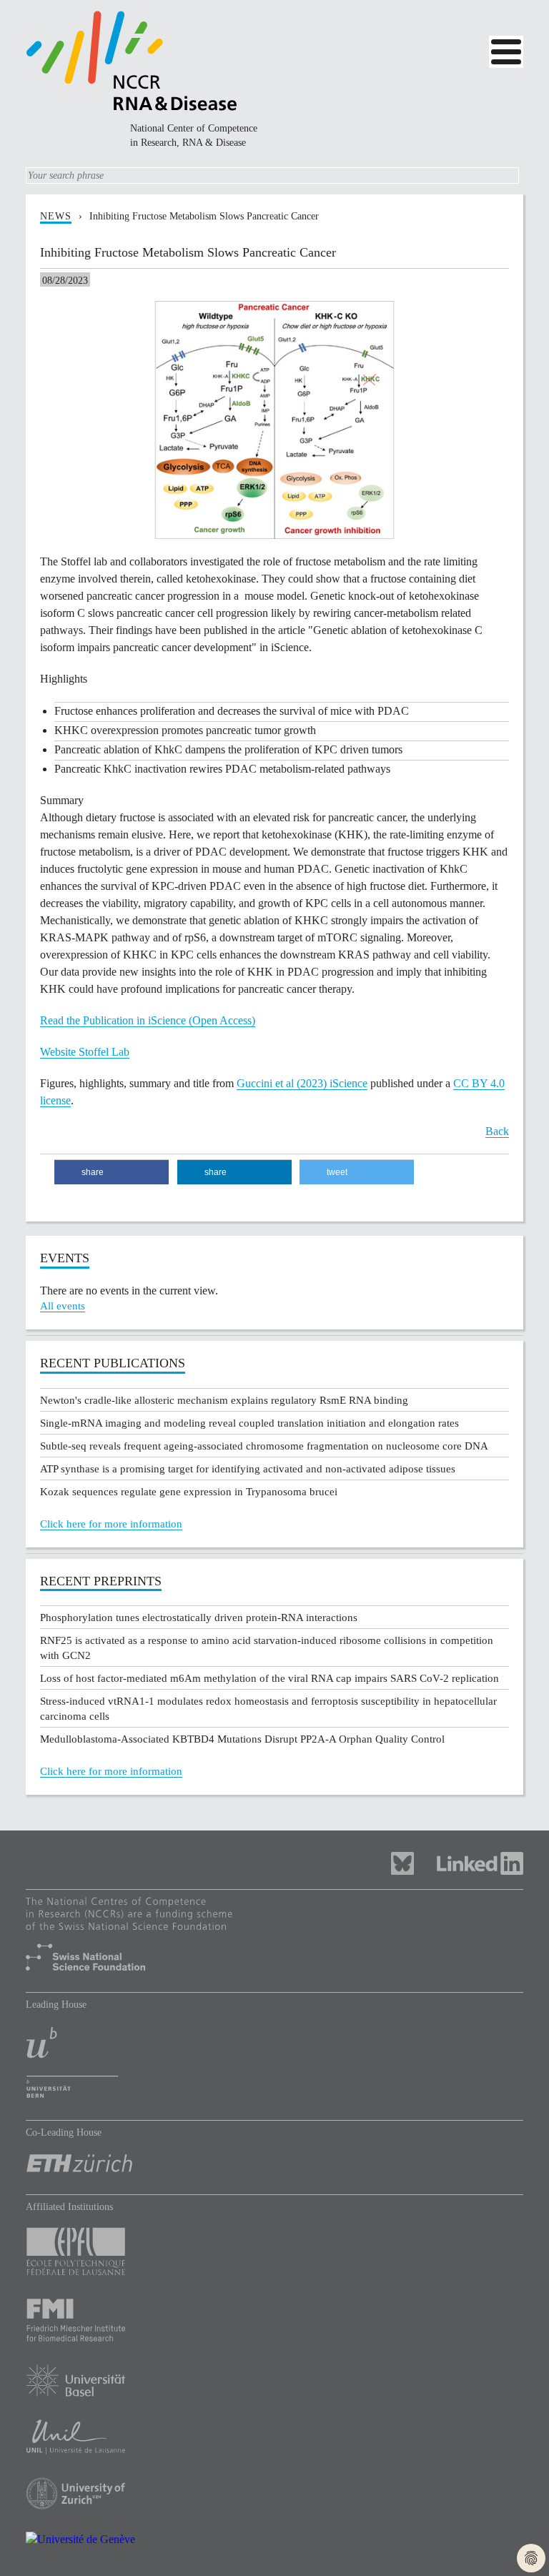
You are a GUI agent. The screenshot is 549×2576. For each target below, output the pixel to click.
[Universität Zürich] (274, 2497)
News (56, 216)
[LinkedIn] (480, 1862)
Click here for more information (111, 1524)
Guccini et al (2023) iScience (302, 1083)
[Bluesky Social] (414, 1862)
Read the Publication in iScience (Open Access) (148, 1020)
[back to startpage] (132, 60)
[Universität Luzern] (274, 2441)
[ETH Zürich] (274, 2167)
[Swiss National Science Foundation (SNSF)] (274, 1937)
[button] (112, 1173)
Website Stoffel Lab (85, 1052)
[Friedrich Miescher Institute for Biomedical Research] (274, 2324)
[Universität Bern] (274, 2066)
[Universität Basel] (274, 2384)
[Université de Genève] (274, 2543)
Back (497, 1131)
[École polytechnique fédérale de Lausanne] (274, 2255)
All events (63, 1306)
